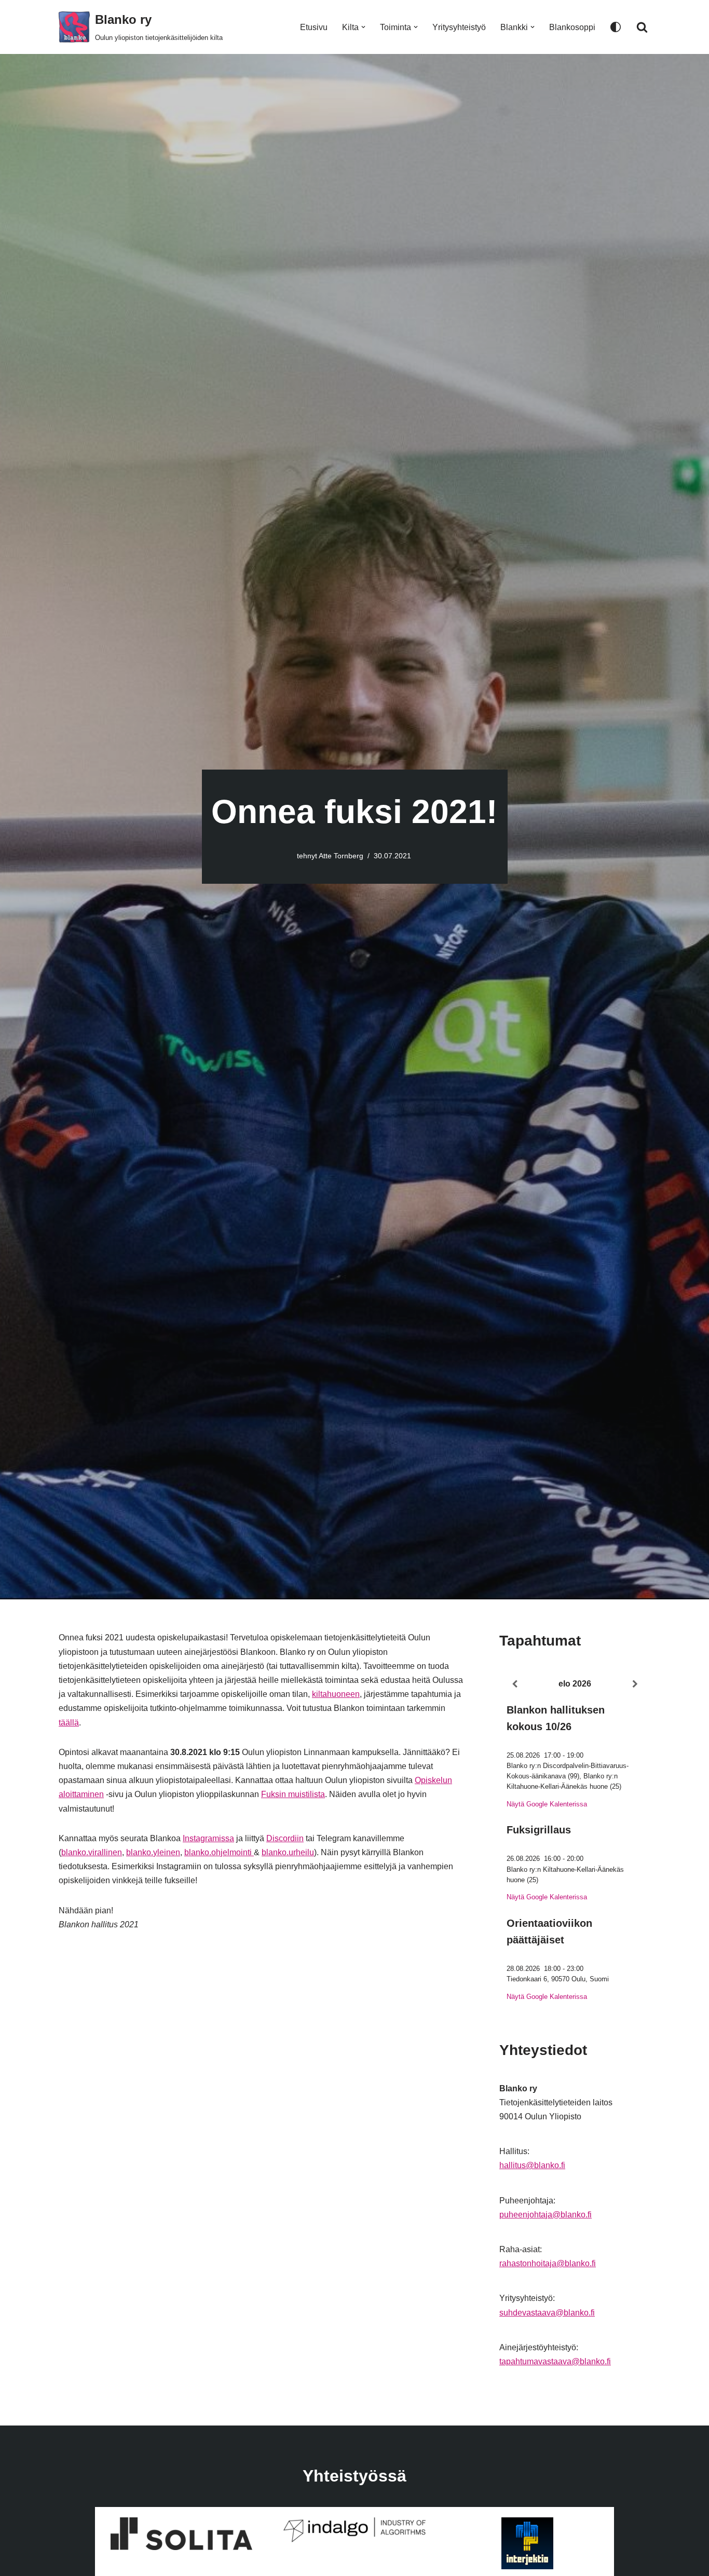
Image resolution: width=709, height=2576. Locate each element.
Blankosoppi (572, 27)
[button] (363, 27)
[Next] (635, 1684)
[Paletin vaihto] (616, 27)
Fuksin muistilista (293, 1794)
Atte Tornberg (341, 856)
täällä (69, 1723)
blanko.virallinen (92, 1852)
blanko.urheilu (288, 1852)
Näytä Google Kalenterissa (547, 1804)
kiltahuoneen (336, 1694)
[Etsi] (642, 27)
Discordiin (285, 1838)
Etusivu (314, 27)
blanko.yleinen (153, 1852)
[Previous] (514, 1684)
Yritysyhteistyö (459, 27)
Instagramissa (208, 1838)
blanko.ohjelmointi (219, 1852)
